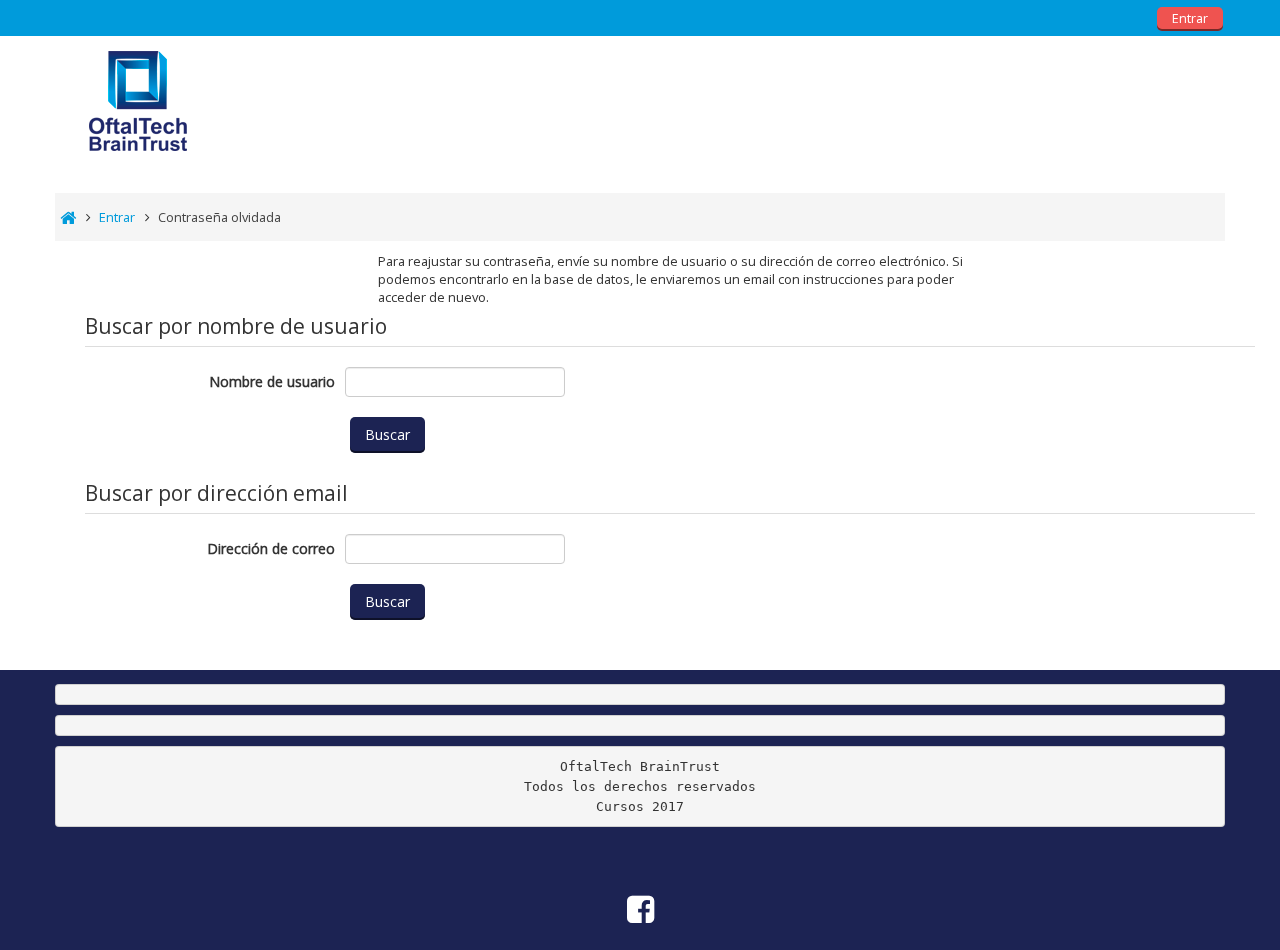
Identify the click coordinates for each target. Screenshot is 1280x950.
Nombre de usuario (272, 381)
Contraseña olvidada (219, 217)
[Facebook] (1196, 89)
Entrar (1190, 18)
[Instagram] (1220, 89)
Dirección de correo (271, 548)
